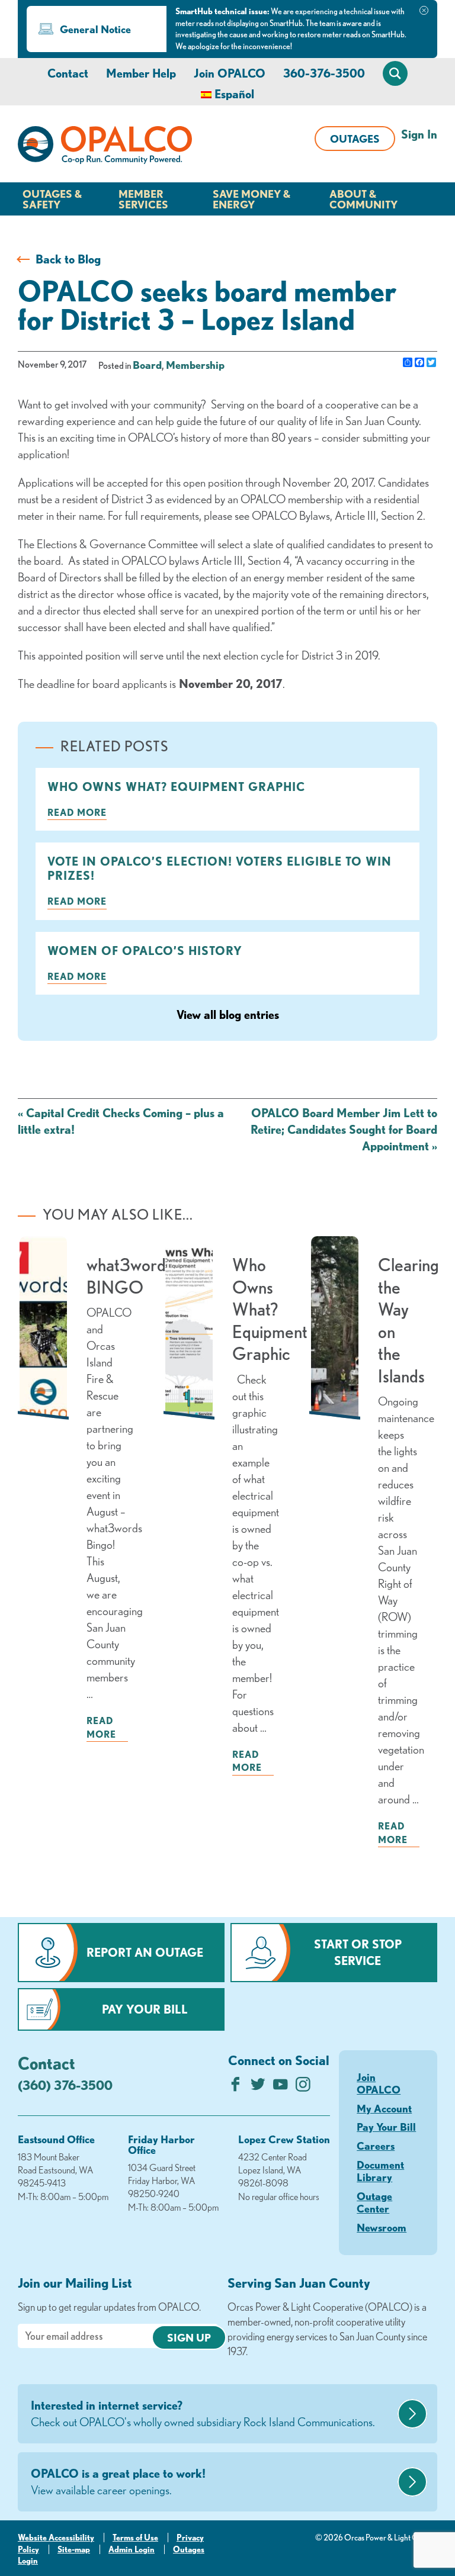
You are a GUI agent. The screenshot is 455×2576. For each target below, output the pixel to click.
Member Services (143, 199)
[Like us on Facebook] (235, 2087)
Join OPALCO (230, 73)
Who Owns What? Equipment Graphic (176, 787)
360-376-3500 (324, 73)
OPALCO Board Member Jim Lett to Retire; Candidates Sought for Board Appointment (344, 1129)
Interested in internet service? (203, 2413)
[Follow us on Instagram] (303, 2087)
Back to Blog (68, 259)
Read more (77, 812)
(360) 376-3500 (65, 2085)
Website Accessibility (56, 2538)
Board (147, 365)
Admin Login (132, 2549)
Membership (195, 365)
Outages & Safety (52, 199)
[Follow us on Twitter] (258, 2087)
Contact (68, 73)
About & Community (363, 199)
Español (234, 94)
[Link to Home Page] (105, 147)
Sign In (419, 134)
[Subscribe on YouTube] (281, 2087)
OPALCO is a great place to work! (118, 2482)
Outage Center (374, 2202)
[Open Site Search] (395, 73)
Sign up (189, 2337)
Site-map (74, 2549)
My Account (384, 2108)
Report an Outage (145, 1952)
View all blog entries (228, 1014)
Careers (376, 2146)
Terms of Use (135, 2538)
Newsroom (382, 2227)
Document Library (380, 2171)
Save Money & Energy (251, 199)
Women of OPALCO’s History (145, 951)
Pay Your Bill (145, 2009)
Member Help (141, 73)
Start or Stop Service (358, 1952)
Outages (355, 139)
